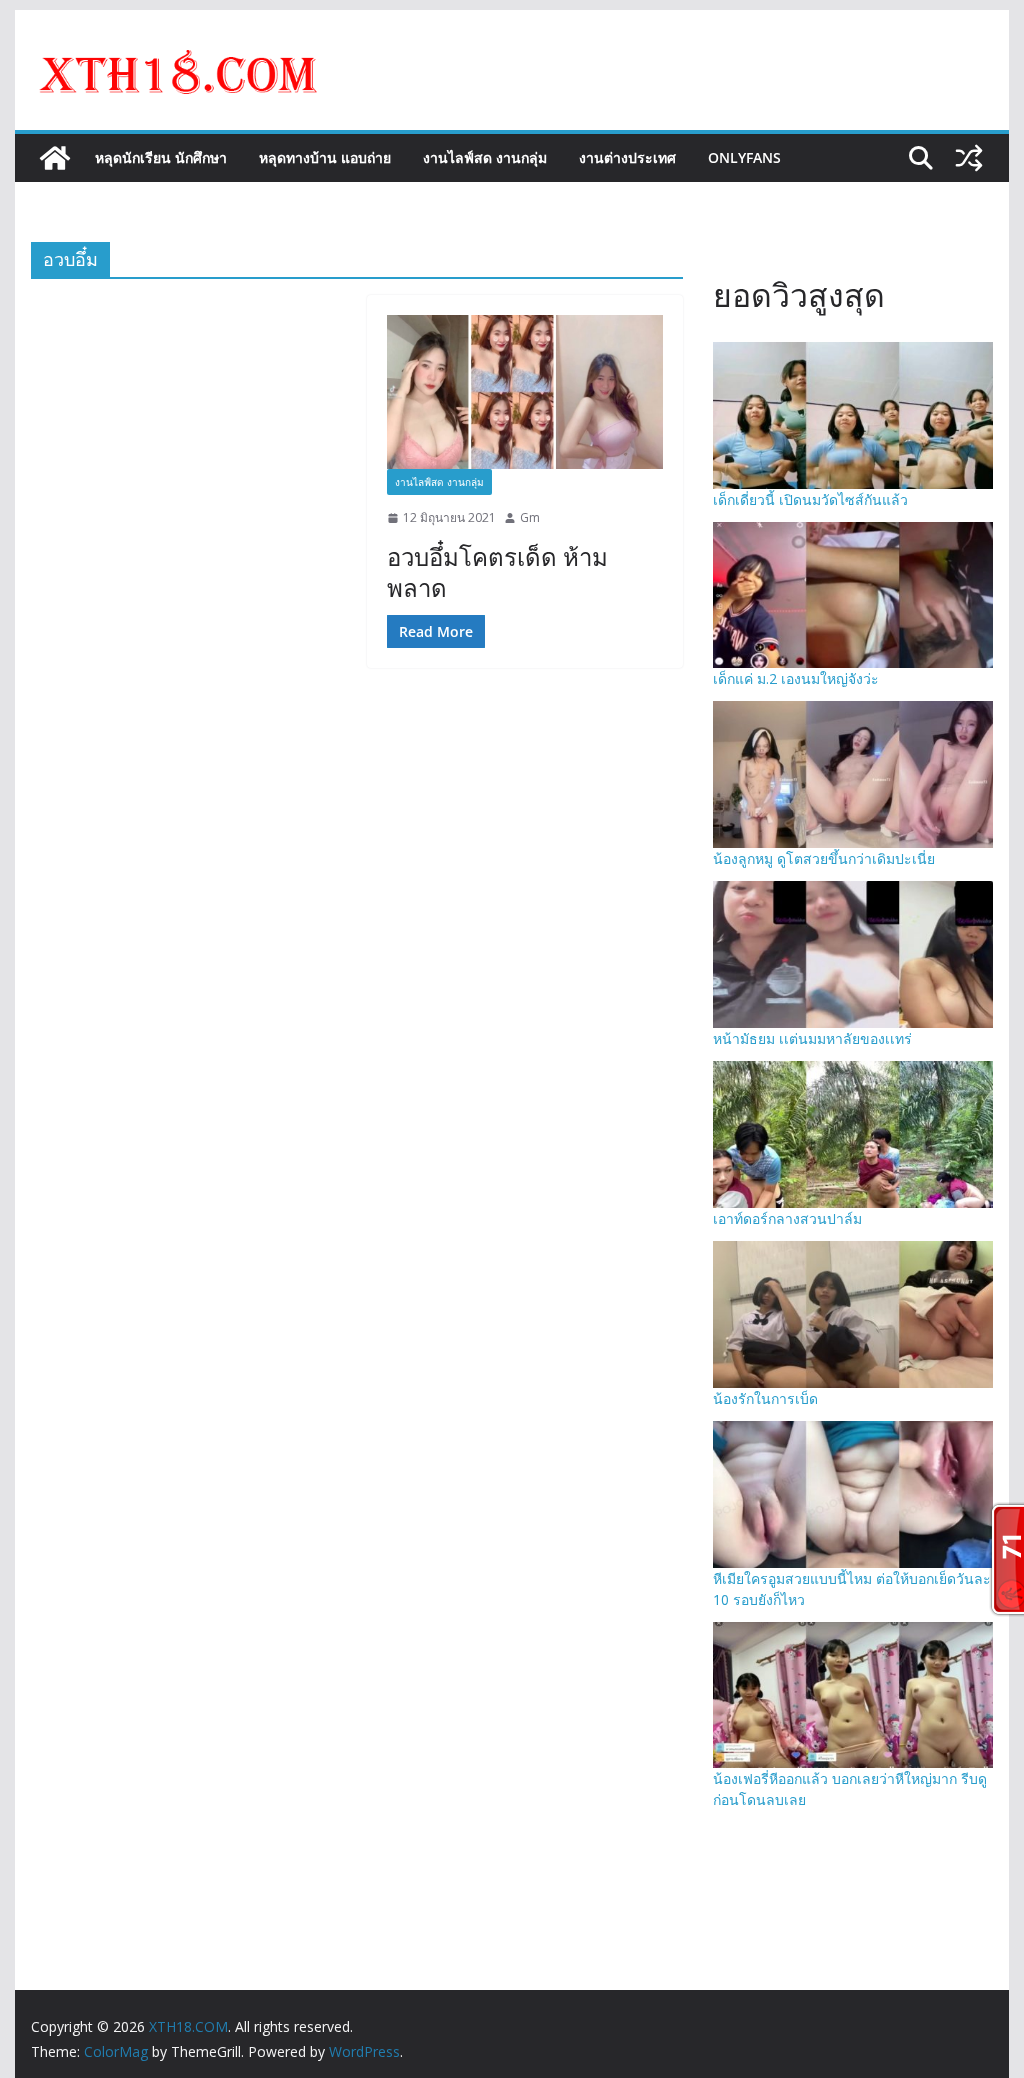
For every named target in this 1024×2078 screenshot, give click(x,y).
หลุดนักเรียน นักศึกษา (161, 157)
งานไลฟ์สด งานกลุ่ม (485, 157)
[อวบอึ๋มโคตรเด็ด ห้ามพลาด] (525, 391)
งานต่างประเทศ (627, 157)
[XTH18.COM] (55, 158)
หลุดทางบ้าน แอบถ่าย (325, 157)
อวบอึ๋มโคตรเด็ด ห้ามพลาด (497, 572)
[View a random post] (969, 158)
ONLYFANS (744, 157)
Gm (530, 517)
